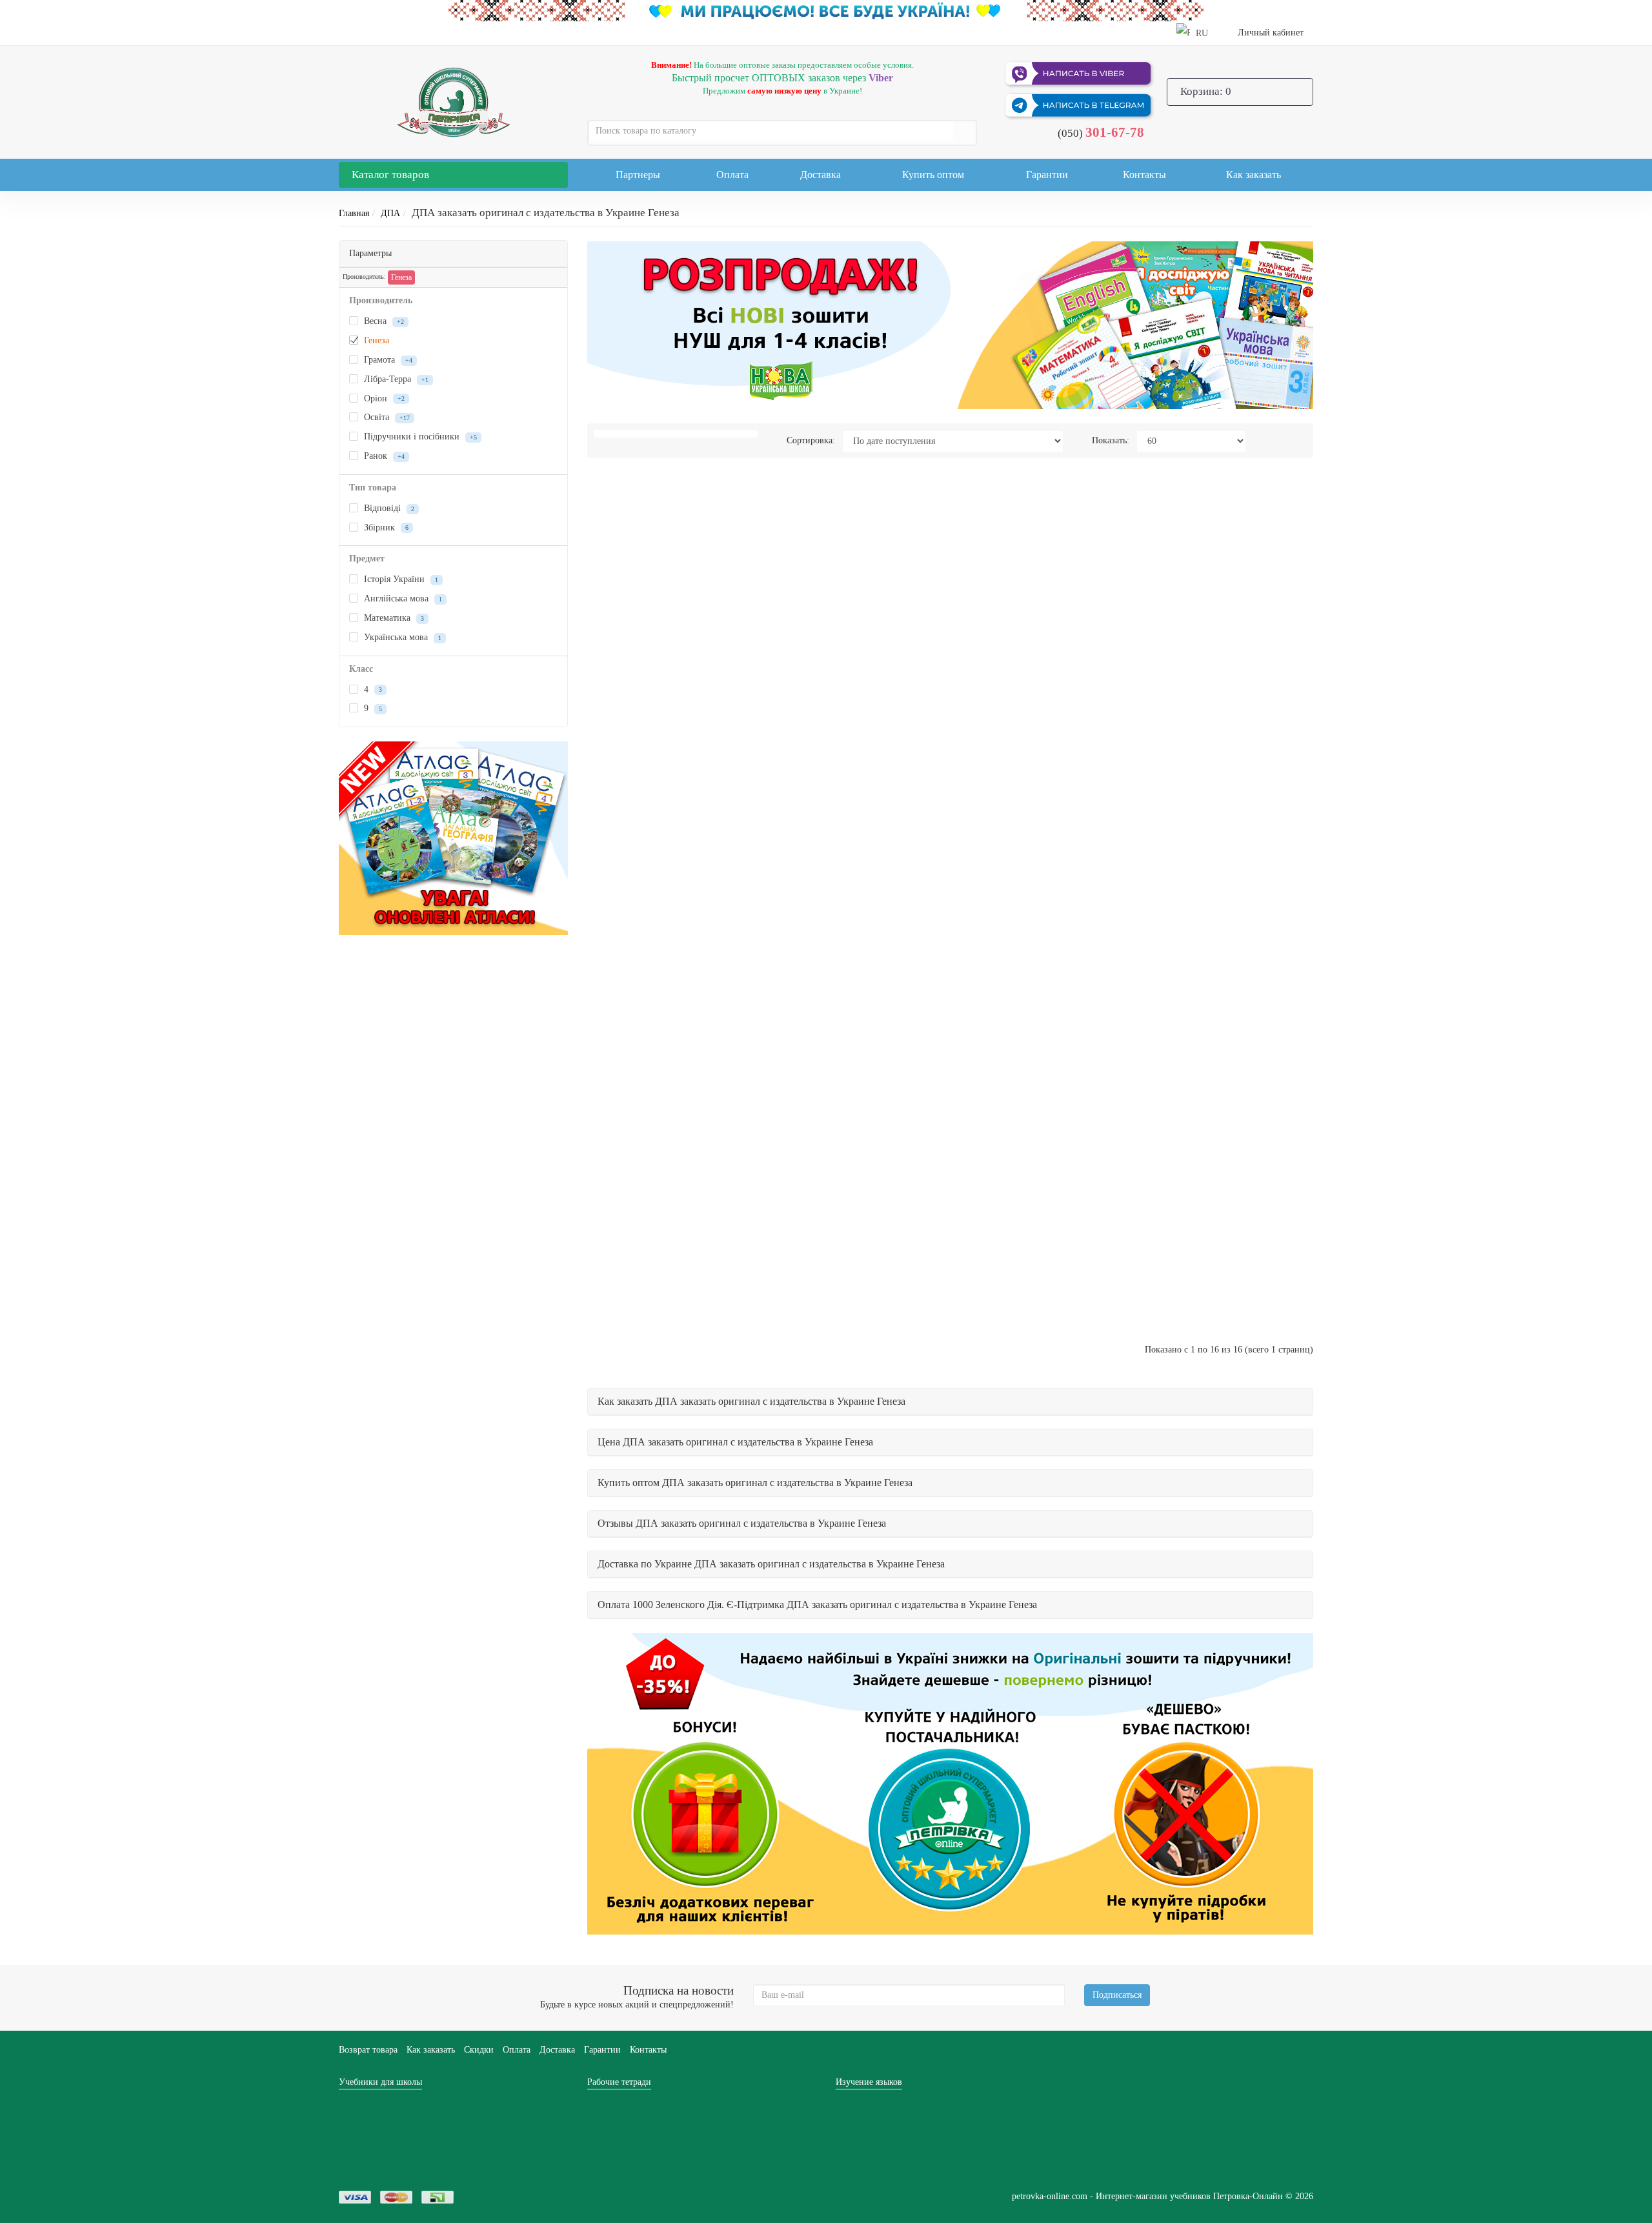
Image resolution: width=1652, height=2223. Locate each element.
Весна (383, 321)
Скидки (479, 2050)
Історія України (400, 579)
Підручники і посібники (419, 437)
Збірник (385, 528)
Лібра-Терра (395, 379)
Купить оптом (933, 175)
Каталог (390, 175)
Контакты (1144, 175)
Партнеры (638, 175)
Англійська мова (402, 598)
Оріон (383, 398)
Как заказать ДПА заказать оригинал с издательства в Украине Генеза (751, 1401)
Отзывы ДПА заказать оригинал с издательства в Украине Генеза (742, 1523)
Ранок (383, 456)
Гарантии (1047, 175)
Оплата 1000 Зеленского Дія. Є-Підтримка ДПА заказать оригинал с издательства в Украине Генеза (817, 1604)
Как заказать (1254, 175)
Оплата (732, 175)
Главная (354, 213)
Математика (393, 618)
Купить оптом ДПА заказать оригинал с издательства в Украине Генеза (755, 1483)
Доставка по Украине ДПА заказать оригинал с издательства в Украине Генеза (771, 1564)
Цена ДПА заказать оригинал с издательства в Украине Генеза (735, 1442)
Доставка (821, 175)
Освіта (386, 417)
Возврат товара (368, 2050)
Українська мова (401, 637)
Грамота (387, 360)
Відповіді (388, 508)
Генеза (401, 277)
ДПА (390, 213)
